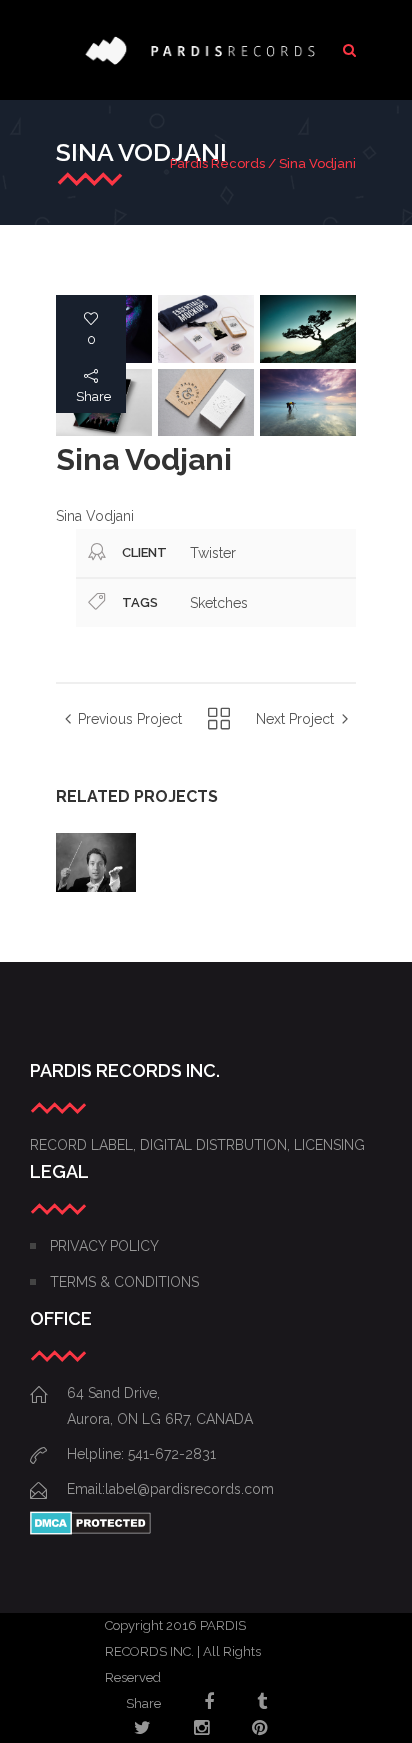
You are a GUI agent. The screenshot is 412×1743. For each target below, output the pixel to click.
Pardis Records (217, 163)
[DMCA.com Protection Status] (90, 1530)
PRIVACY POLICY (104, 1246)
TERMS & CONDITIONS (124, 1282)
